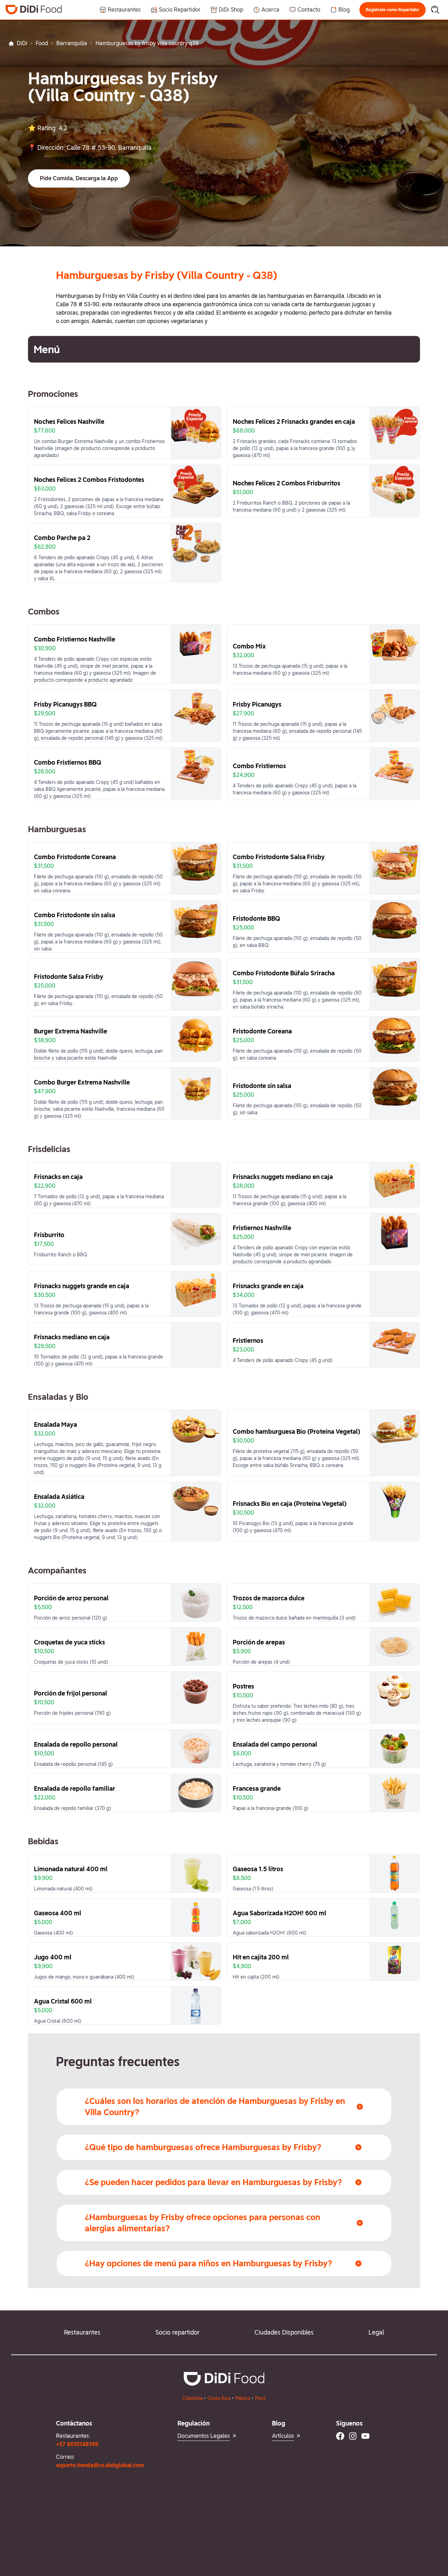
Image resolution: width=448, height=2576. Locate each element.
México (243, 2398)
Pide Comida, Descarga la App (79, 178)
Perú (260, 2398)
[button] (393, 10)
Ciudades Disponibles (284, 2332)
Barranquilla (72, 43)
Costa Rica (219, 2398)
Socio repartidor (177, 2332)
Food (42, 43)
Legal (376, 2332)
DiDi (22, 43)
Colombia (192, 2398)
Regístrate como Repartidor (393, 10)
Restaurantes (82, 2332)
